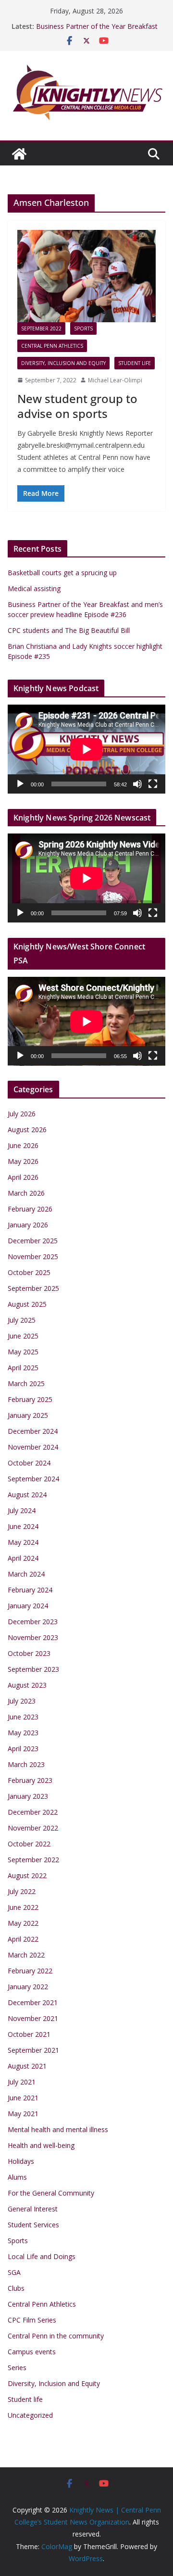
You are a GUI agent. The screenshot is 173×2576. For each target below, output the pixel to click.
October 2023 (29, 1653)
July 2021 (22, 2082)
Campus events (32, 2352)
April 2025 (23, 1368)
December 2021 (33, 2002)
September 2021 (33, 2050)
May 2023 (23, 1733)
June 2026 (23, 1145)
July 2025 (22, 1320)
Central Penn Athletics (52, 346)
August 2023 (27, 1685)
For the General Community (51, 2193)
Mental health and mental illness (58, 2129)
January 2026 (28, 1225)
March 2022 (26, 1955)
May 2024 (23, 1542)
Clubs (16, 2288)
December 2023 (33, 1622)
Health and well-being (41, 2145)
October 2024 (29, 1463)
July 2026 (22, 1114)
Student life (135, 363)
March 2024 (26, 1574)
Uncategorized (30, 2415)
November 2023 (33, 1637)
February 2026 (30, 1209)
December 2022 (33, 1812)
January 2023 (28, 1796)
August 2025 (27, 1304)
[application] (86, 749)
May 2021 (23, 2114)
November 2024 (33, 1447)
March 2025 (26, 1383)
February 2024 (30, 1590)
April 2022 (23, 1939)
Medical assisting (34, 588)
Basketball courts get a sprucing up (62, 573)
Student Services (33, 2225)
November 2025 (33, 1256)
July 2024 (22, 1510)
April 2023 (23, 1749)
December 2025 (33, 1241)
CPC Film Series (32, 2320)
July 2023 (22, 1701)
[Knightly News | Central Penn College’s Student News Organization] (19, 154)
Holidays (21, 2161)
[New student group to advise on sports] (86, 276)
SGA (14, 2272)
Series (17, 2368)
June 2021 (23, 2098)
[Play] (20, 784)
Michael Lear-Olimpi (115, 380)
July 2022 (22, 1891)
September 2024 (33, 1479)
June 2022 (23, 1907)
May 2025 (23, 1352)
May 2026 (23, 1161)
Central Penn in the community (56, 2336)
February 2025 (30, 1399)
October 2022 (29, 1844)
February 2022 (30, 1971)
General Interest (33, 2209)
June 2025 (23, 1336)
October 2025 (29, 1272)
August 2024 (27, 1495)
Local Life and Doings (42, 2256)
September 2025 (33, 1288)
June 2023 (23, 1717)
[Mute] (137, 784)
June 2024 (23, 1526)
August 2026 (27, 1130)
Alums (17, 2177)
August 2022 (27, 1875)
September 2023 (33, 1669)
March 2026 (26, 1193)
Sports (83, 328)
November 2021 (33, 2018)
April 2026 (23, 1177)
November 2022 (33, 1828)
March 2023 (26, 1764)
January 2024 (28, 1606)
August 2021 (27, 2066)
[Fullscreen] (153, 784)
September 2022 (41, 328)
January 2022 (28, 1987)
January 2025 (28, 1415)
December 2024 (33, 1431)
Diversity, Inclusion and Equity (63, 363)
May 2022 (23, 1923)
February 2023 (30, 1780)
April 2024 (23, 1558)
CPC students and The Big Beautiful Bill (69, 630)
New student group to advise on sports (77, 406)
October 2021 (29, 2034)
